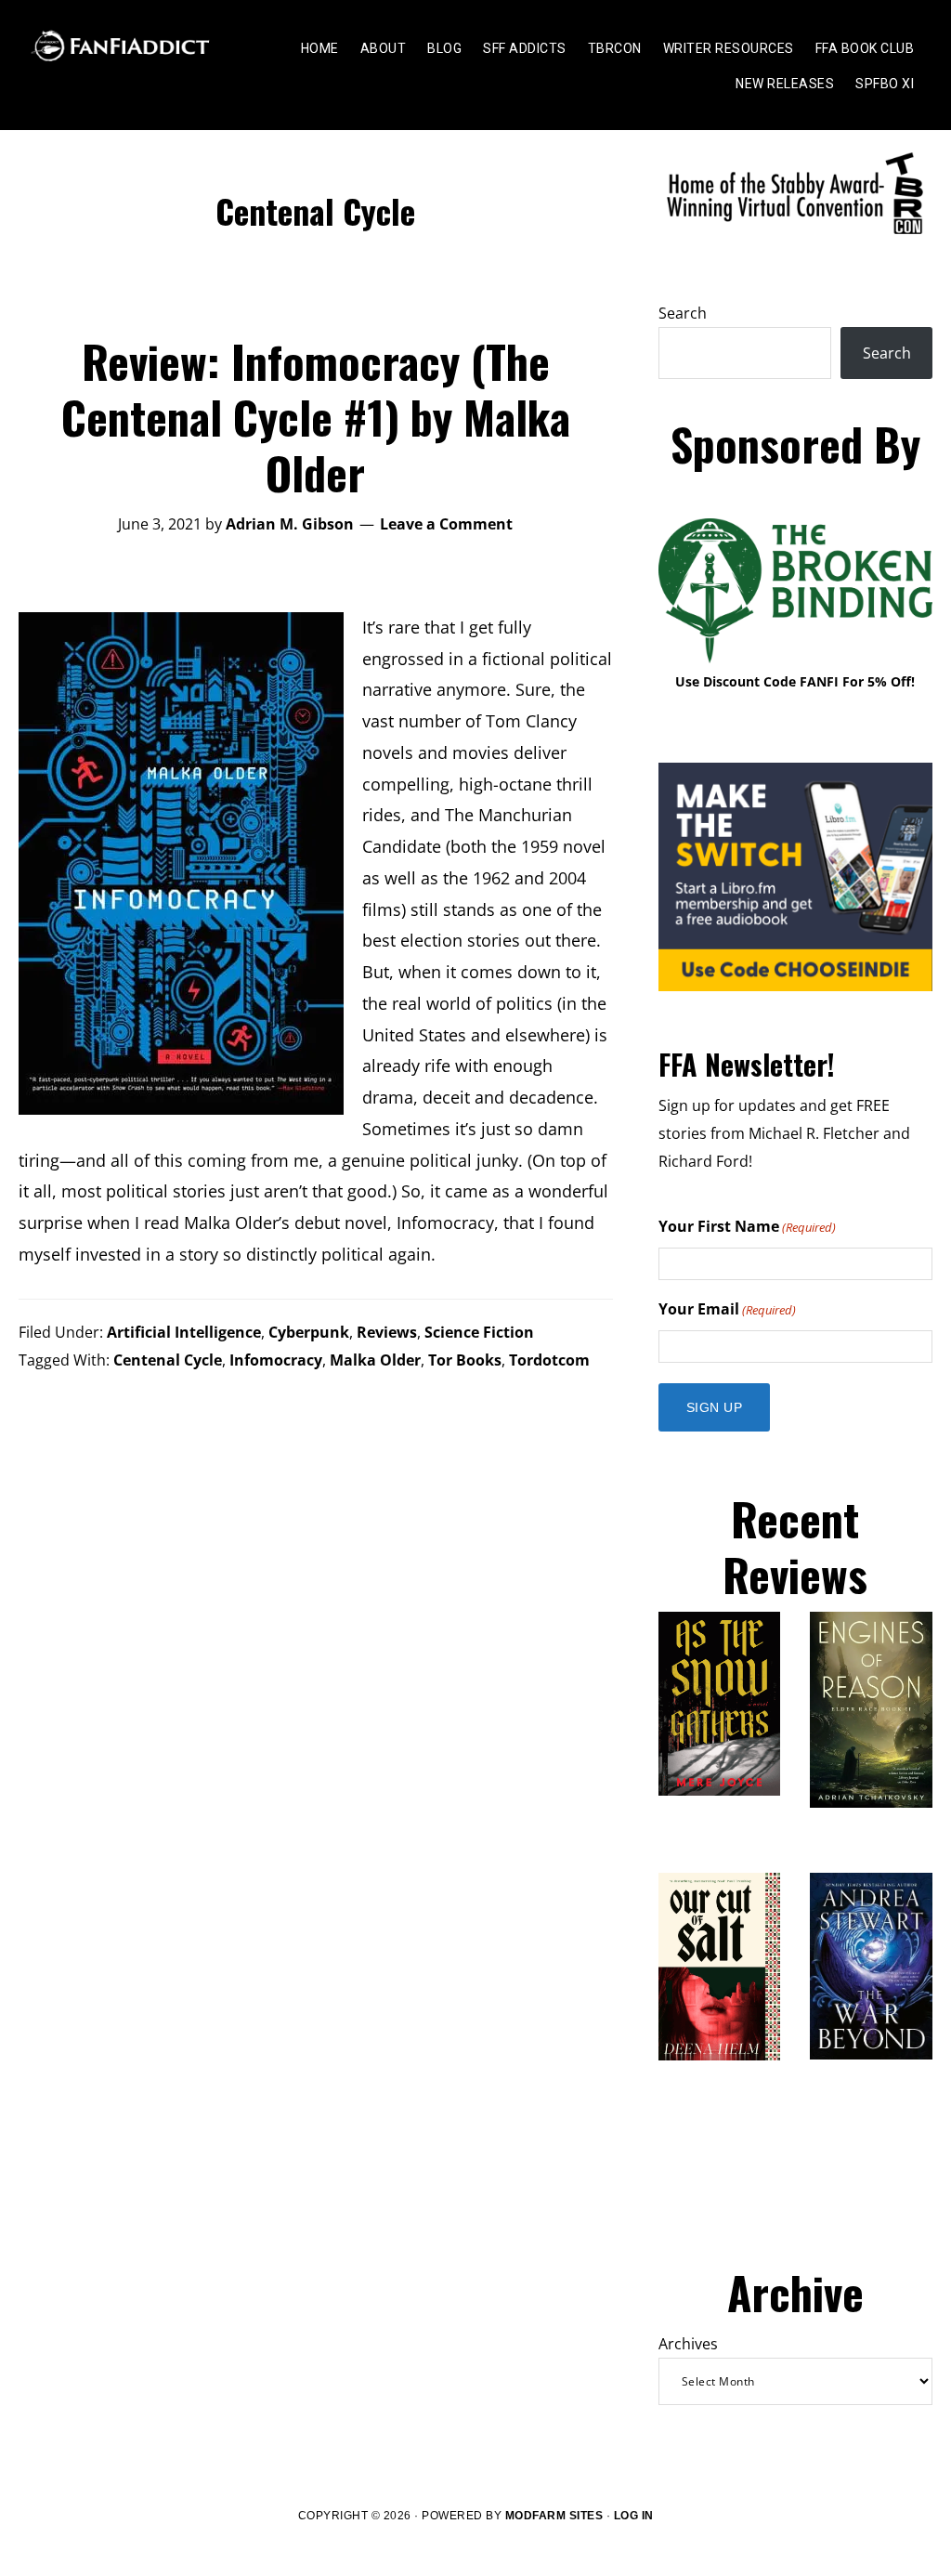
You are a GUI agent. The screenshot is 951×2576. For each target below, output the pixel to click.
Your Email (727, 1309)
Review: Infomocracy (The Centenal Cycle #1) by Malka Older (316, 417)
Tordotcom (549, 1360)
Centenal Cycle (168, 1360)
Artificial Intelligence (184, 1332)
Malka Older (375, 1360)
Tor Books (465, 1360)
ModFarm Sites (554, 2516)
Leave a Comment (446, 524)
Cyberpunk (309, 1332)
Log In (634, 2516)
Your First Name (747, 1226)
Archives (688, 2344)
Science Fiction (479, 1332)
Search (683, 313)
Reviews (387, 1332)
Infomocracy (276, 1360)
